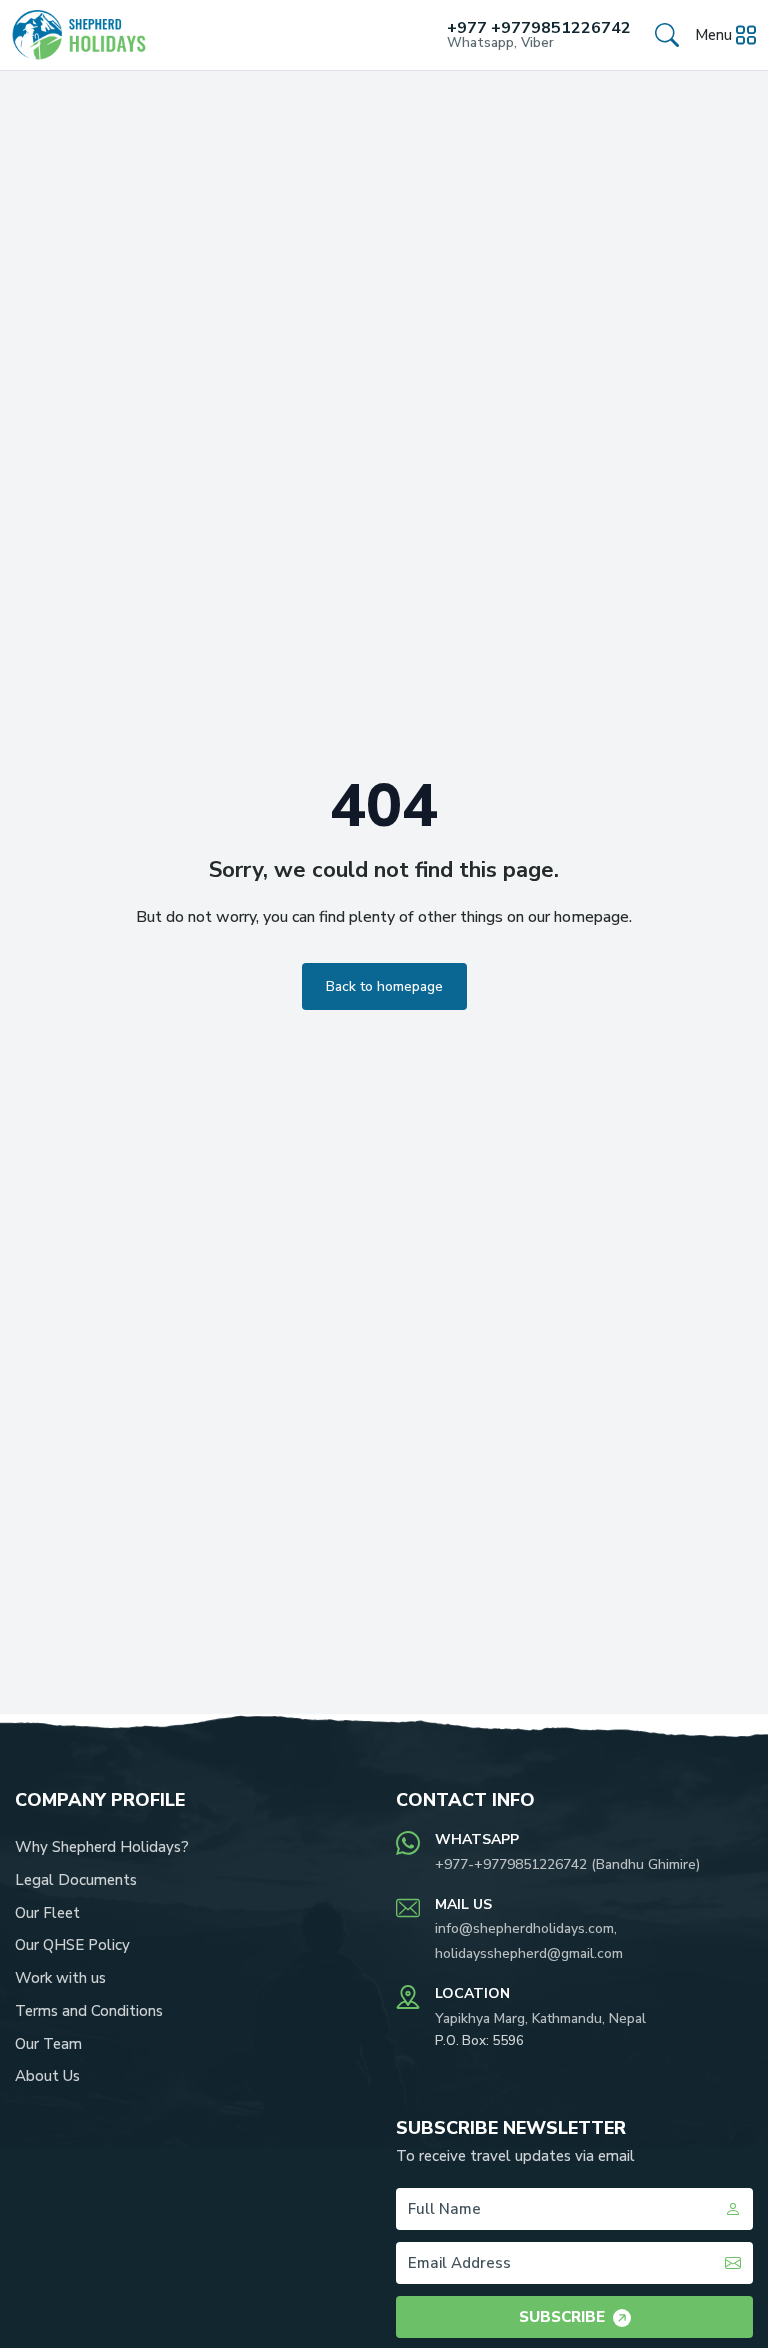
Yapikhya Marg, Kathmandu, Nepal (540, 2018)
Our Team (48, 2044)
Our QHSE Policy (72, 1945)
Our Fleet (47, 1913)
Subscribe (562, 2317)
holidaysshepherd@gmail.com (529, 1953)
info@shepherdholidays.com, (526, 1928)
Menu (713, 35)
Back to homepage (384, 986)
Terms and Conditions (89, 2011)
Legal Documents (76, 1880)
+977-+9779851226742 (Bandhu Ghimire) (567, 1864)
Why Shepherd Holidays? (102, 1847)
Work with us (60, 1978)
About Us (47, 2076)
